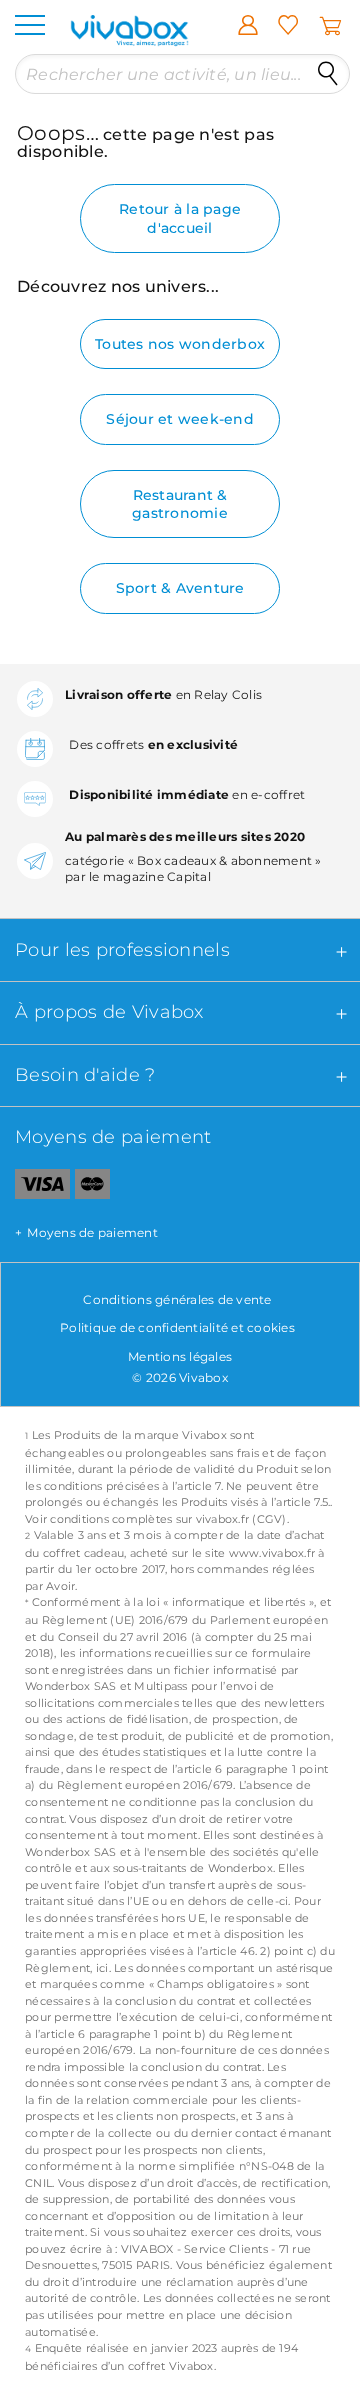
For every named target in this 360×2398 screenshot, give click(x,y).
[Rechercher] (328, 74)
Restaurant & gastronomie (180, 504)
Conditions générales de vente (177, 1299)
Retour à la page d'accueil (180, 218)
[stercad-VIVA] (92, 1188)
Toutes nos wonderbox (180, 344)
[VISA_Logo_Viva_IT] (35, 1188)
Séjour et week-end (180, 419)
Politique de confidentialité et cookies (177, 1327)
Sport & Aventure (180, 588)
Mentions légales (180, 1356)
